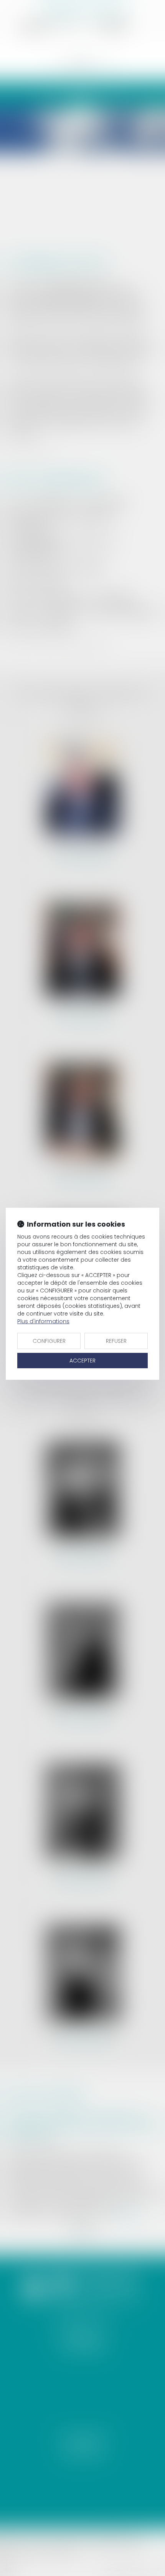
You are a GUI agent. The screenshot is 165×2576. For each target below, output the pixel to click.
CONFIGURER (49, 1341)
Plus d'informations (43, 1321)
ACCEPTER (82, 1361)
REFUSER (116, 1341)
